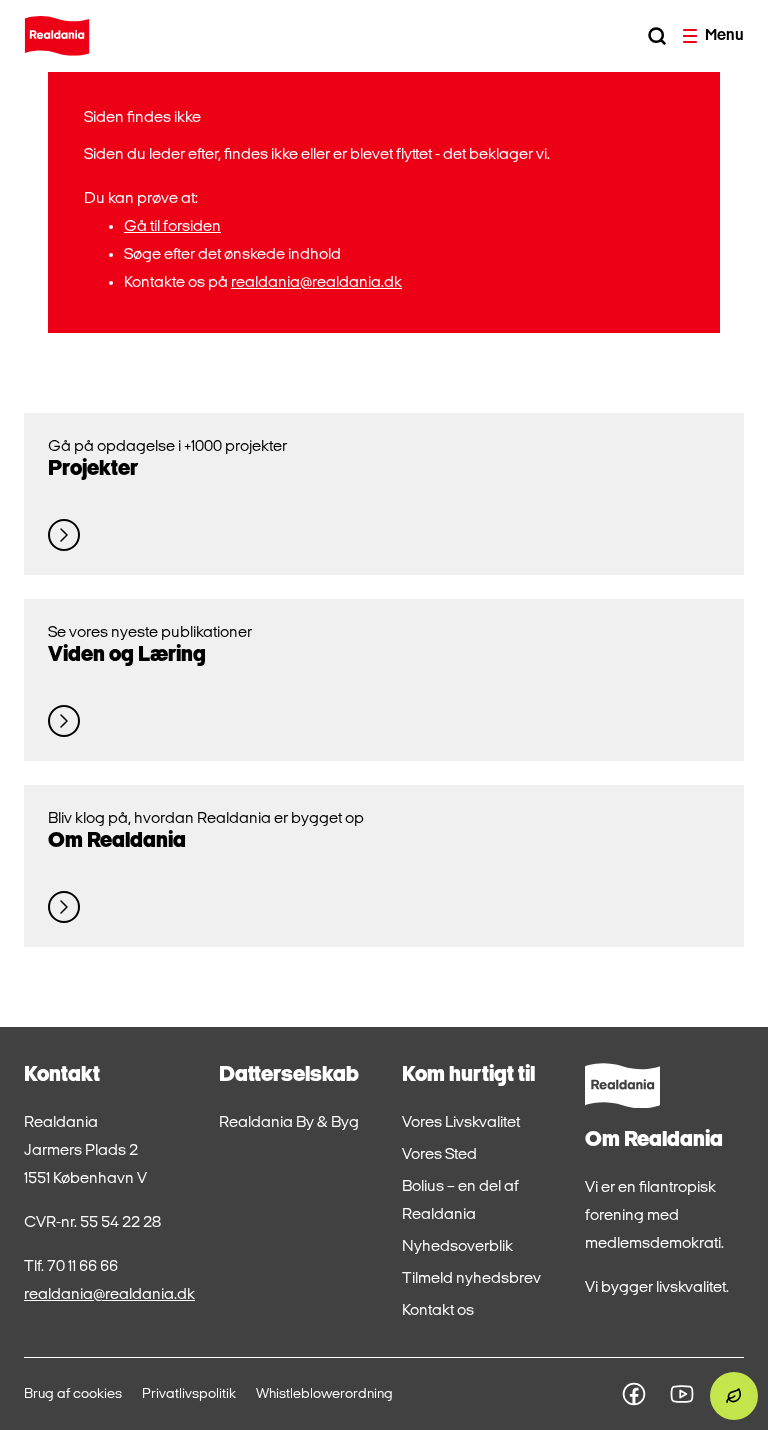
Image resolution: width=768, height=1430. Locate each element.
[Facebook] (634, 1394)
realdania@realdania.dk (316, 283)
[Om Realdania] (64, 907)
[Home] (57, 36)
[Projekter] (64, 535)
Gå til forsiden (172, 227)
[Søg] (657, 36)
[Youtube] (682, 1394)
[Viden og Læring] (64, 721)
